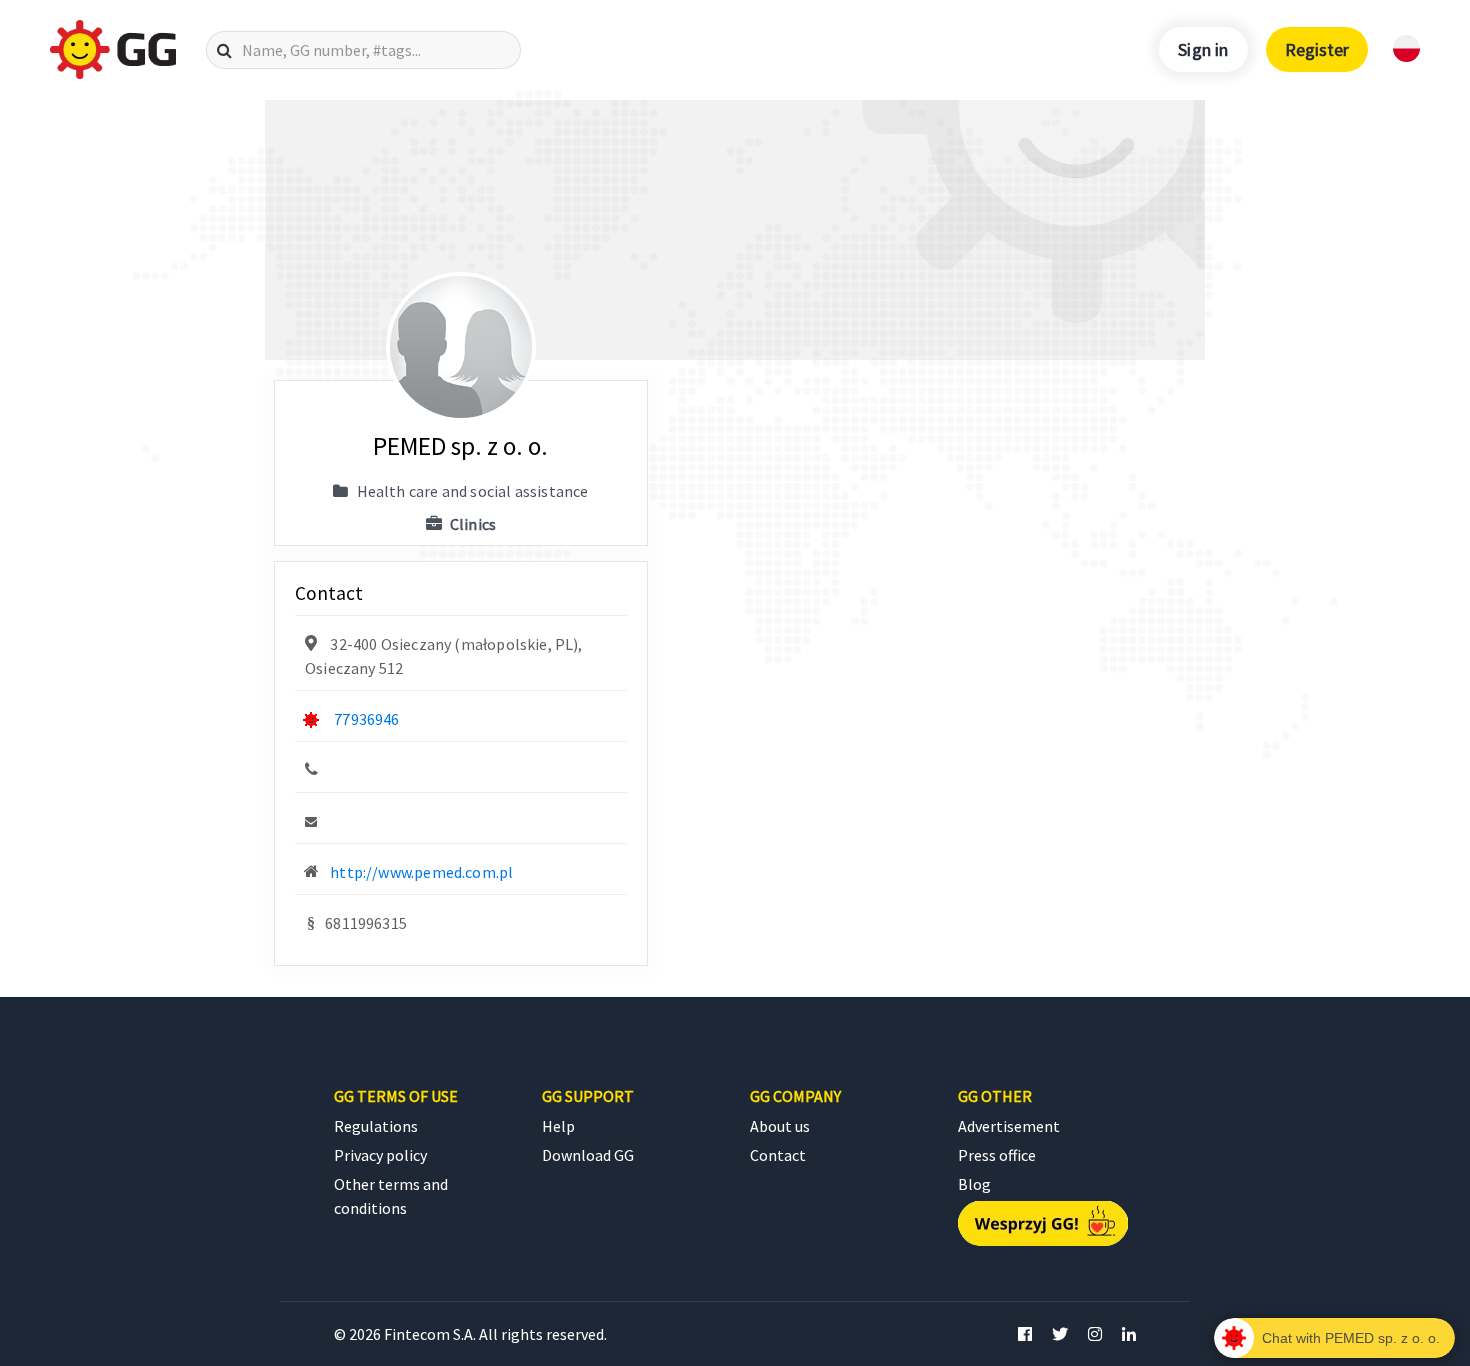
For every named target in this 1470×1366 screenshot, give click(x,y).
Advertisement (1009, 1126)
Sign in (1203, 49)
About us (780, 1126)
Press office (997, 1155)
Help (558, 1126)
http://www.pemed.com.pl (421, 872)
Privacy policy (380, 1155)
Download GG (588, 1155)
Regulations (376, 1126)
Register (1317, 49)
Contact (778, 1155)
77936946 (366, 719)
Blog (974, 1184)
